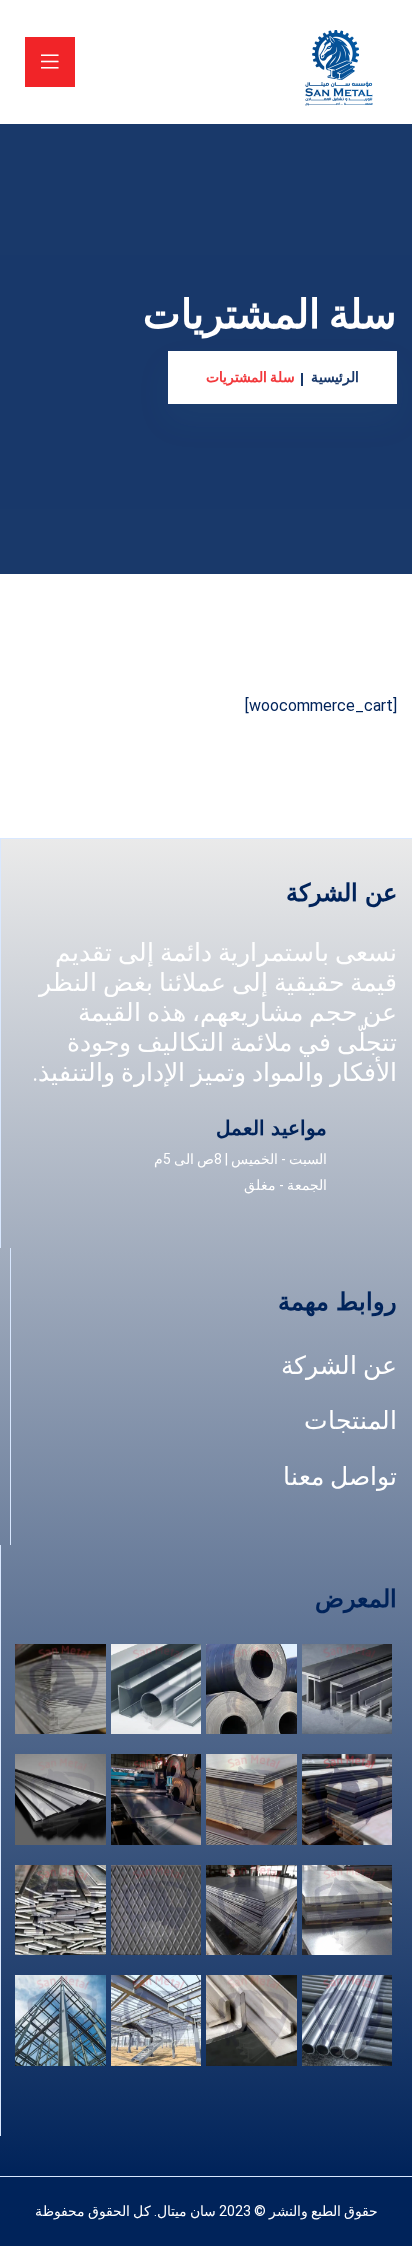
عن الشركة (339, 1365)
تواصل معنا (340, 1476)
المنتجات (350, 1420)
